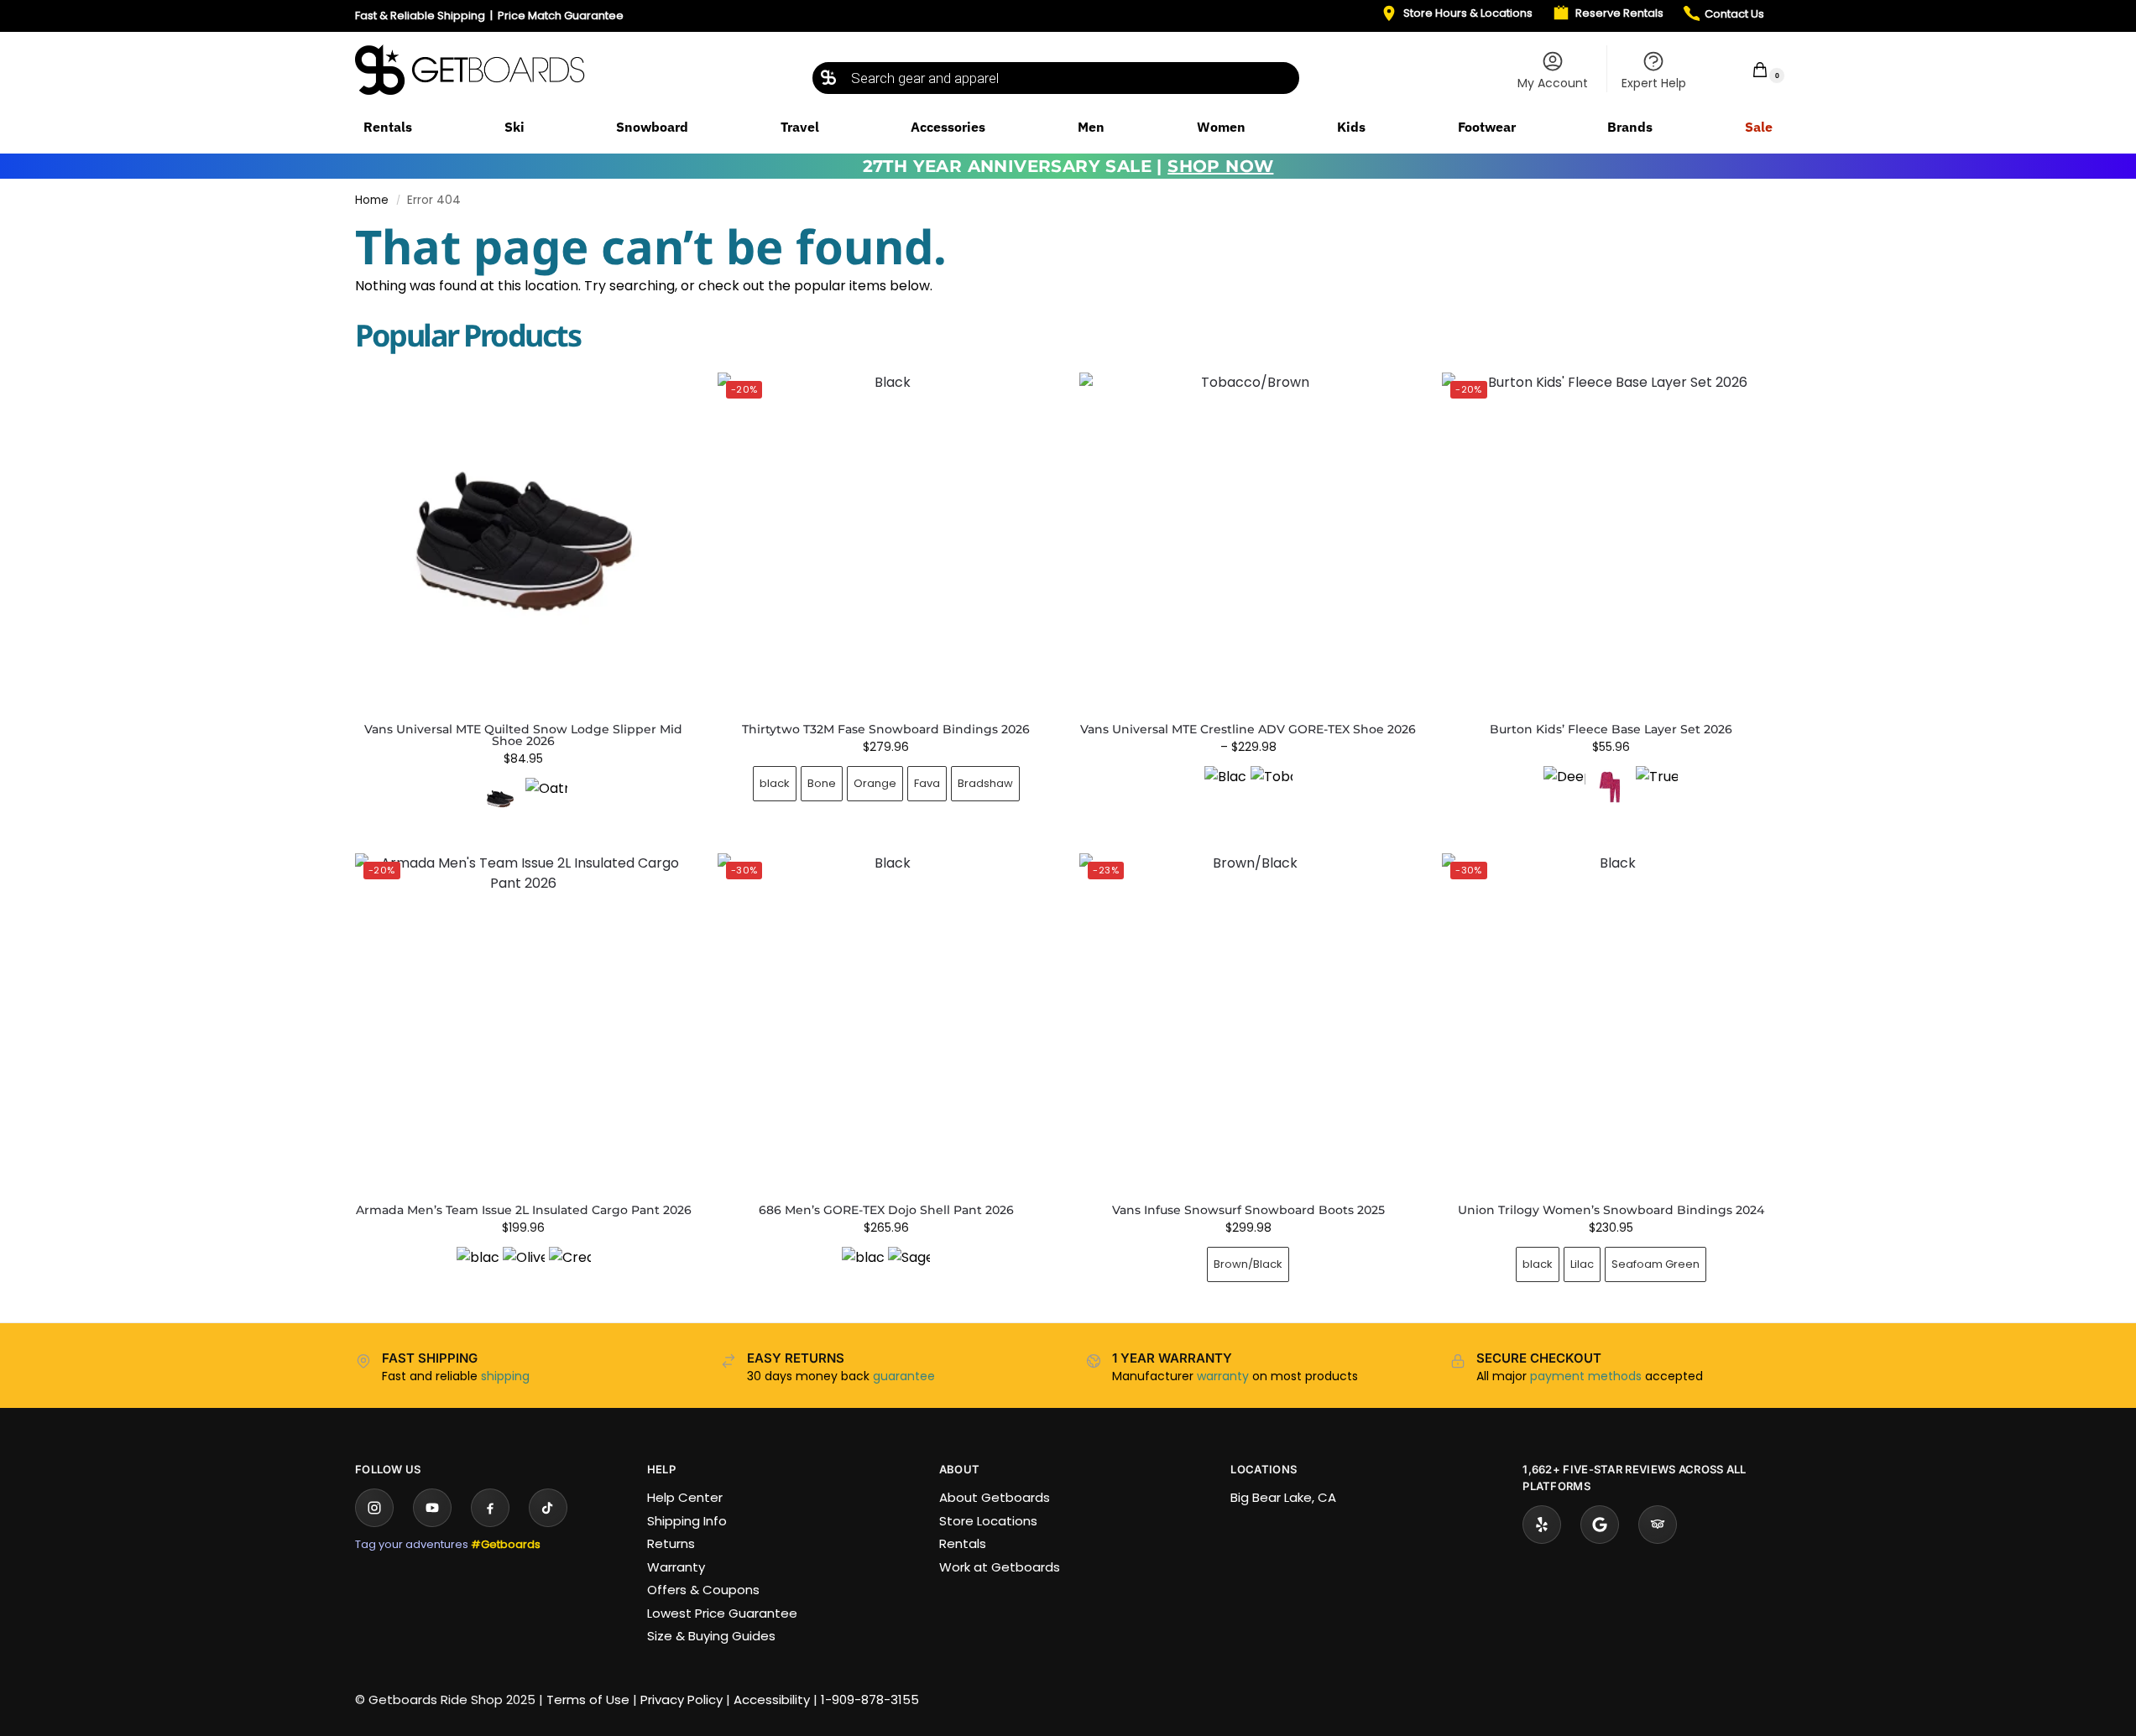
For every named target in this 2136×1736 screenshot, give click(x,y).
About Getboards (995, 1497)
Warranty (676, 1567)
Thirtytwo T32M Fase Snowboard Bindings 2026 (886, 729)
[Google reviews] (1600, 1525)
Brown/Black (1248, 1264)
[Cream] (570, 1268)
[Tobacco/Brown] (1272, 787)
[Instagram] (374, 1508)
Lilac (1582, 1264)
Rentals (963, 1543)
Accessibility (772, 1700)
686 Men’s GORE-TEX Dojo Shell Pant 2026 (886, 1210)
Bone (822, 783)
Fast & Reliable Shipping (420, 16)
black (775, 783)
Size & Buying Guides (711, 1636)
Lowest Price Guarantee (722, 1613)
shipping (505, 1376)
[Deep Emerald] (1564, 787)
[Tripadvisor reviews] (1658, 1525)
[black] (478, 1268)
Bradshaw (985, 783)
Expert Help (1654, 83)
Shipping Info (687, 1521)
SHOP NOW (1220, 166)
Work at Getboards (1000, 1567)
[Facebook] (490, 1508)
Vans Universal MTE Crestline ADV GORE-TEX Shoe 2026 (1248, 729)
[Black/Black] (1225, 787)
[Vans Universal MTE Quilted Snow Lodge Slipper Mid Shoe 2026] (524, 541)
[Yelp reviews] (1542, 1525)
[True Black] (1657, 787)
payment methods (1586, 1376)
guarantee (904, 1376)
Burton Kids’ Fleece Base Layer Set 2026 (1611, 729)
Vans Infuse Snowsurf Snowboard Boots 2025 (1248, 1210)
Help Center (685, 1497)
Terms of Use (588, 1700)
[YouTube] (432, 1508)
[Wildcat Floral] (1611, 787)
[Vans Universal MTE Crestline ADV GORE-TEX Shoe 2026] (1248, 541)
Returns (671, 1543)
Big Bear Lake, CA (1283, 1497)
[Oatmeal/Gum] (546, 799)
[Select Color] (524, 801)
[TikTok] (548, 1508)
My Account (1553, 83)
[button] (1749, 69)
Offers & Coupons (703, 1590)
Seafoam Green (1656, 1264)
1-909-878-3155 (870, 1700)
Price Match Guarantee (561, 16)
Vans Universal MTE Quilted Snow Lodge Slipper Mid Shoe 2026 (523, 735)
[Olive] (524, 1268)
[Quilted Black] (500, 799)
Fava (927, 783)
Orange (875, 783)
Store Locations (988, 1521)
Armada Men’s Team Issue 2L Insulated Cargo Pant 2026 (524, 1210)
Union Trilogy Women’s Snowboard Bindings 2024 (1611, 1210)
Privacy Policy (682, 1700)
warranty (1223, 1376)
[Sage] (909, 1268)
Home (372, 200)
